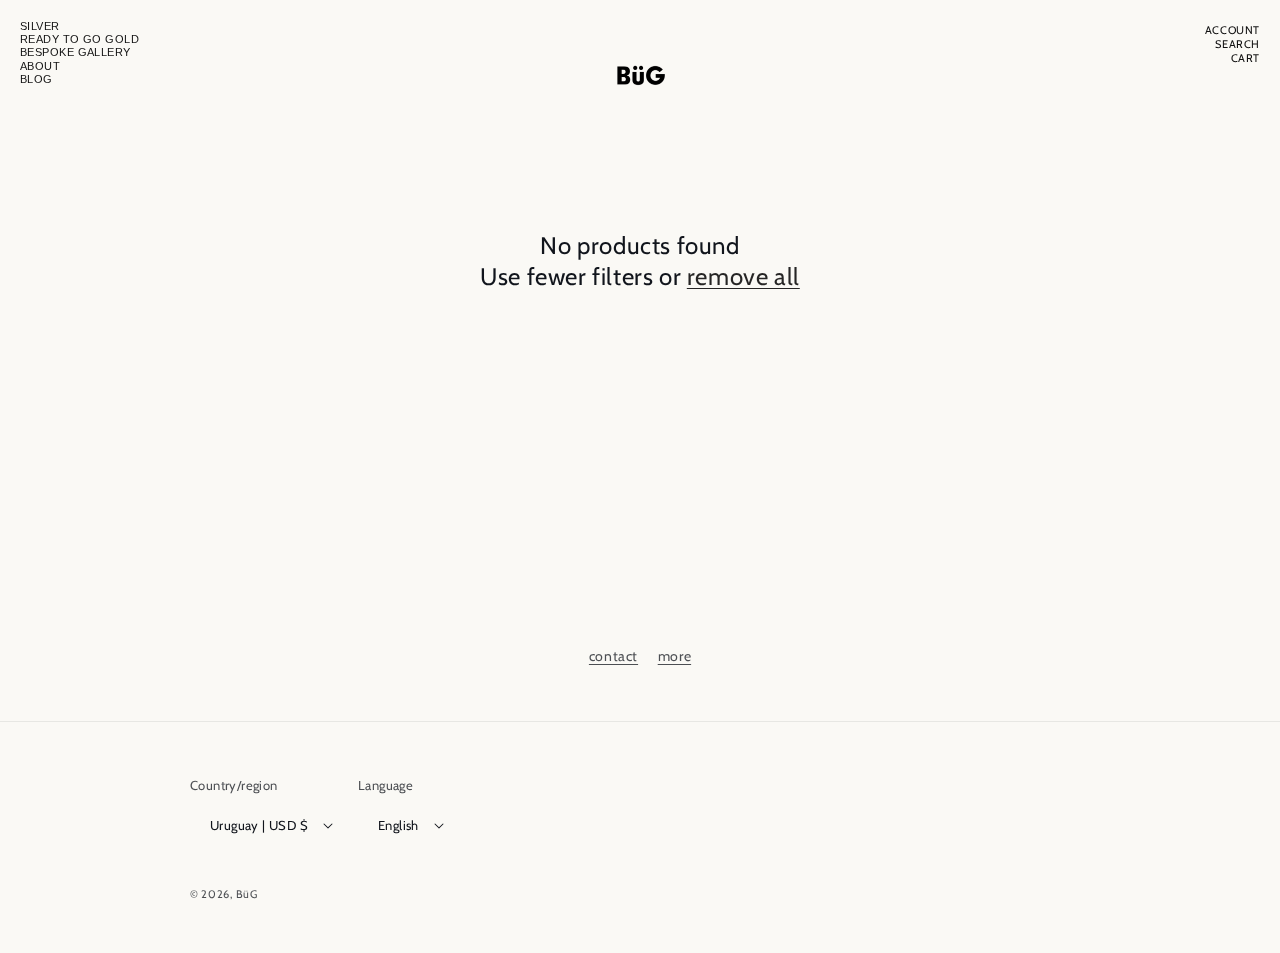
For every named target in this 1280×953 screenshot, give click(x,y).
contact (613, 656)
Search (1237, 44)
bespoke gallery (75, 52)
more (674, 656)
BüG (247, 894)
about (40, 66)
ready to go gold (79, 39)
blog (36, 79)
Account (1232, 30)
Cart (1245, 58)
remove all (743, 276)
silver (40, 26)
